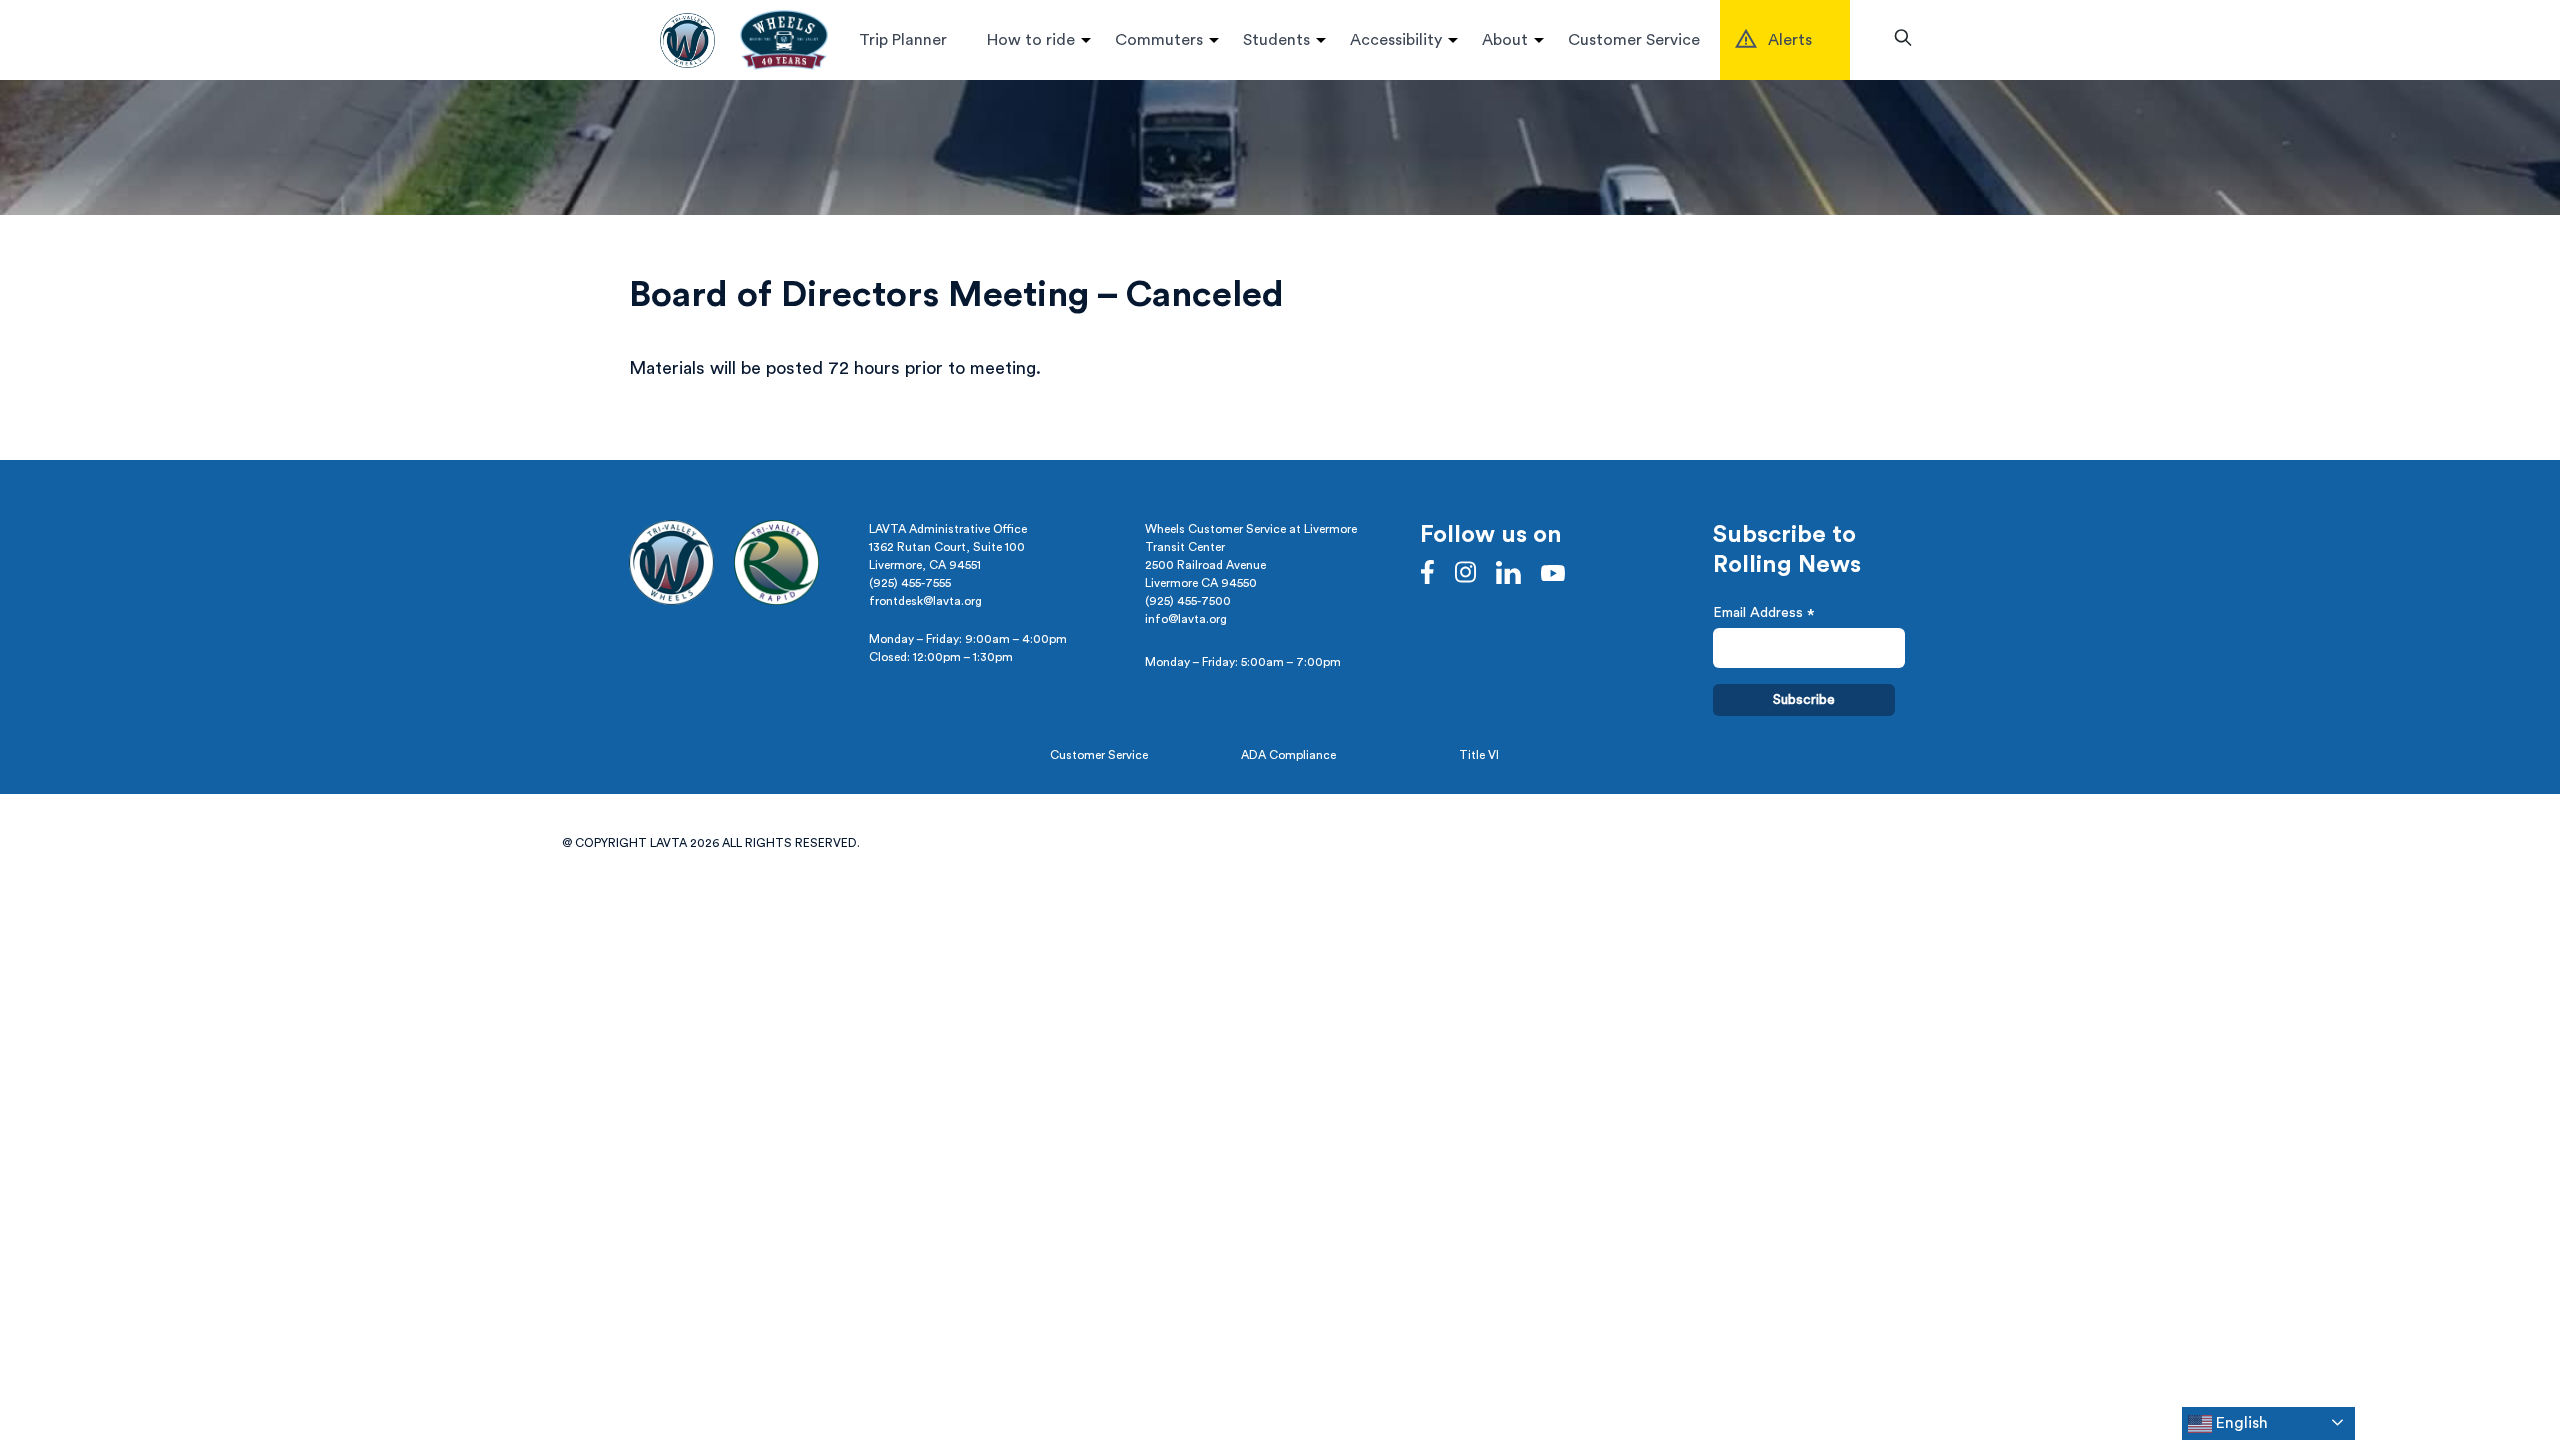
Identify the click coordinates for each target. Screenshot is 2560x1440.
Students (1276, 40)
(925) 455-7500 (1188, 601)
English (2240, 1423)
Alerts (1790, 40)
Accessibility (1396, 40)
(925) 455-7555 (910, 583)
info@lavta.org (1186, 619)
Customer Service (1634, 40)
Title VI (1479, 755)
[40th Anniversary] (784, 40)
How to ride (1031, 40)
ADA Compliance (1288, 755)
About (1505, 40)
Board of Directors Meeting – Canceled (956, 295)
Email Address (1764, 615)
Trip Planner (903, 40)
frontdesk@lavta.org (925, 601)
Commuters (1159, 40)
